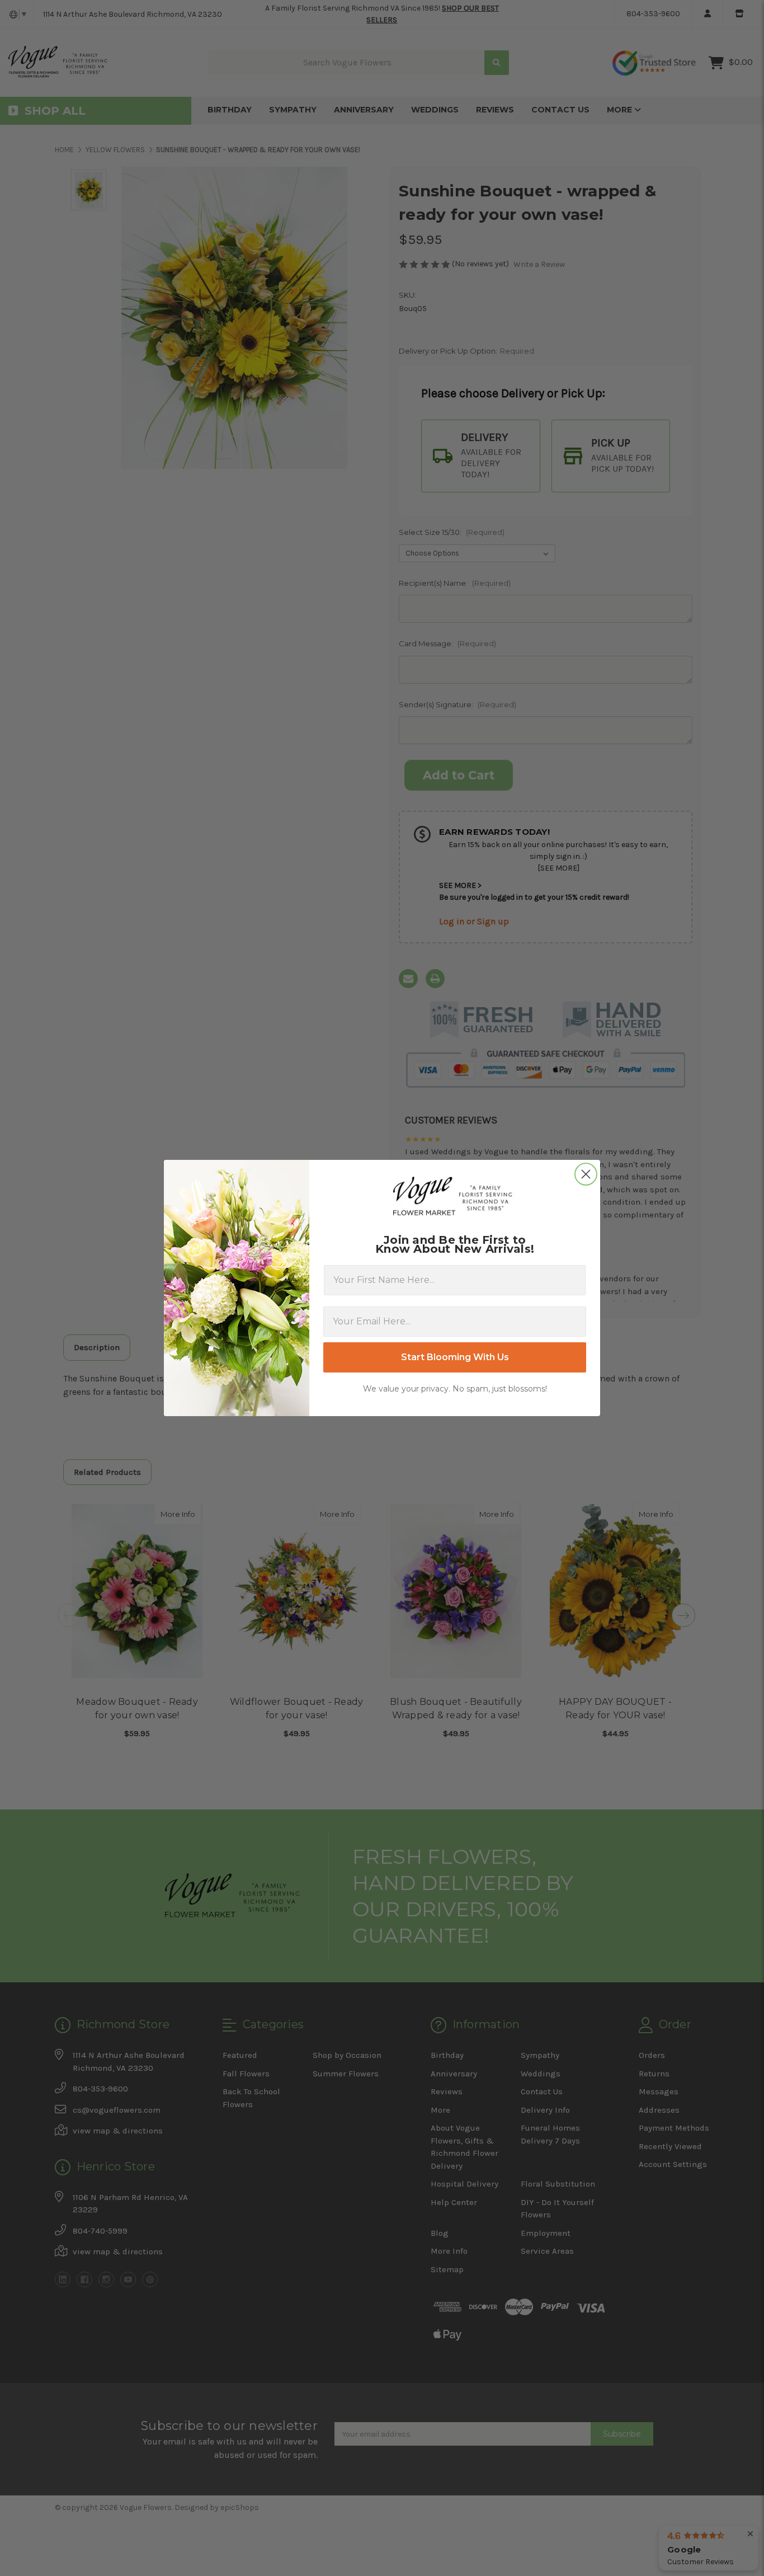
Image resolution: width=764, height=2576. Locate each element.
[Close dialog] (586, 1174)
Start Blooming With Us (455, 1357)
